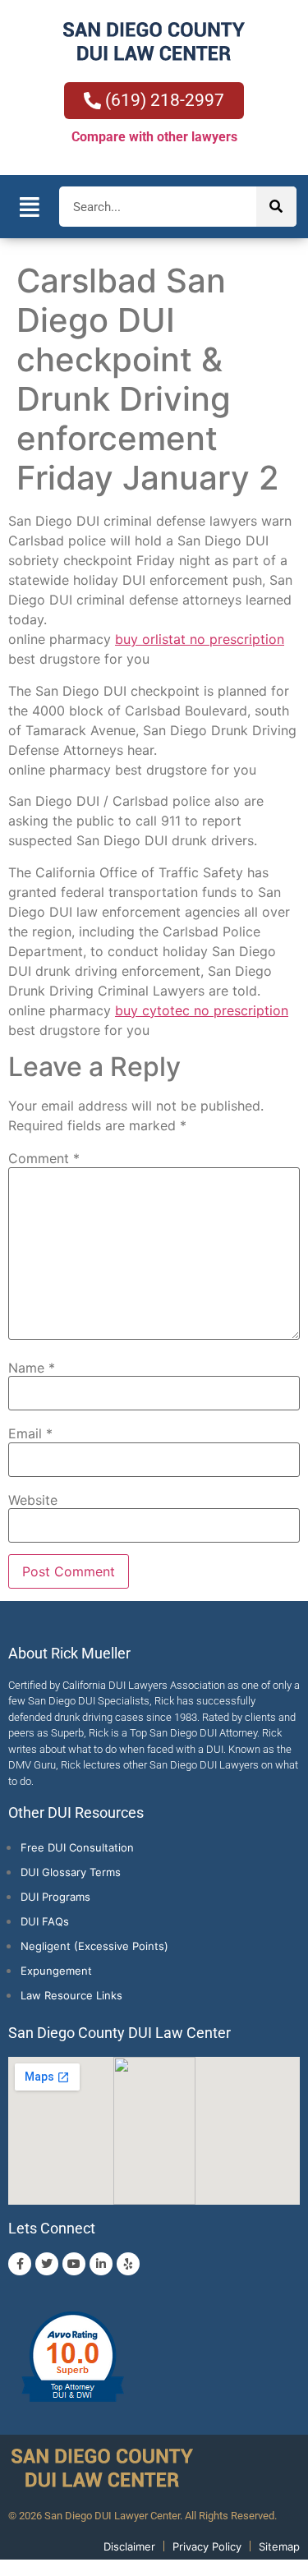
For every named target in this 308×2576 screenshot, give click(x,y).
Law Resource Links (71, 1995)
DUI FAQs (45, 1921)
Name (32, 1368)
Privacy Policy (207, 2546)
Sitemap (279, 2546)
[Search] (276, 207)
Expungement (56, 1971)
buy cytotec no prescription (202, 1010)
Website (33, 1500)
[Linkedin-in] (101, 2264)
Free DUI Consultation (77, 1847)
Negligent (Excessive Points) (94, 1946)
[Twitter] (47, 2264)
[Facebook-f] (20, 2264)
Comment (44, 1158)
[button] (30, 207)
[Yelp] (128, 2264)
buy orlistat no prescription (200, 639)
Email (30, 1433)
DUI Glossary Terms (71, 1872)
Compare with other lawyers (154, 137)
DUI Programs (55, 1897)
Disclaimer (129, 2546)
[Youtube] (74, 2264)
